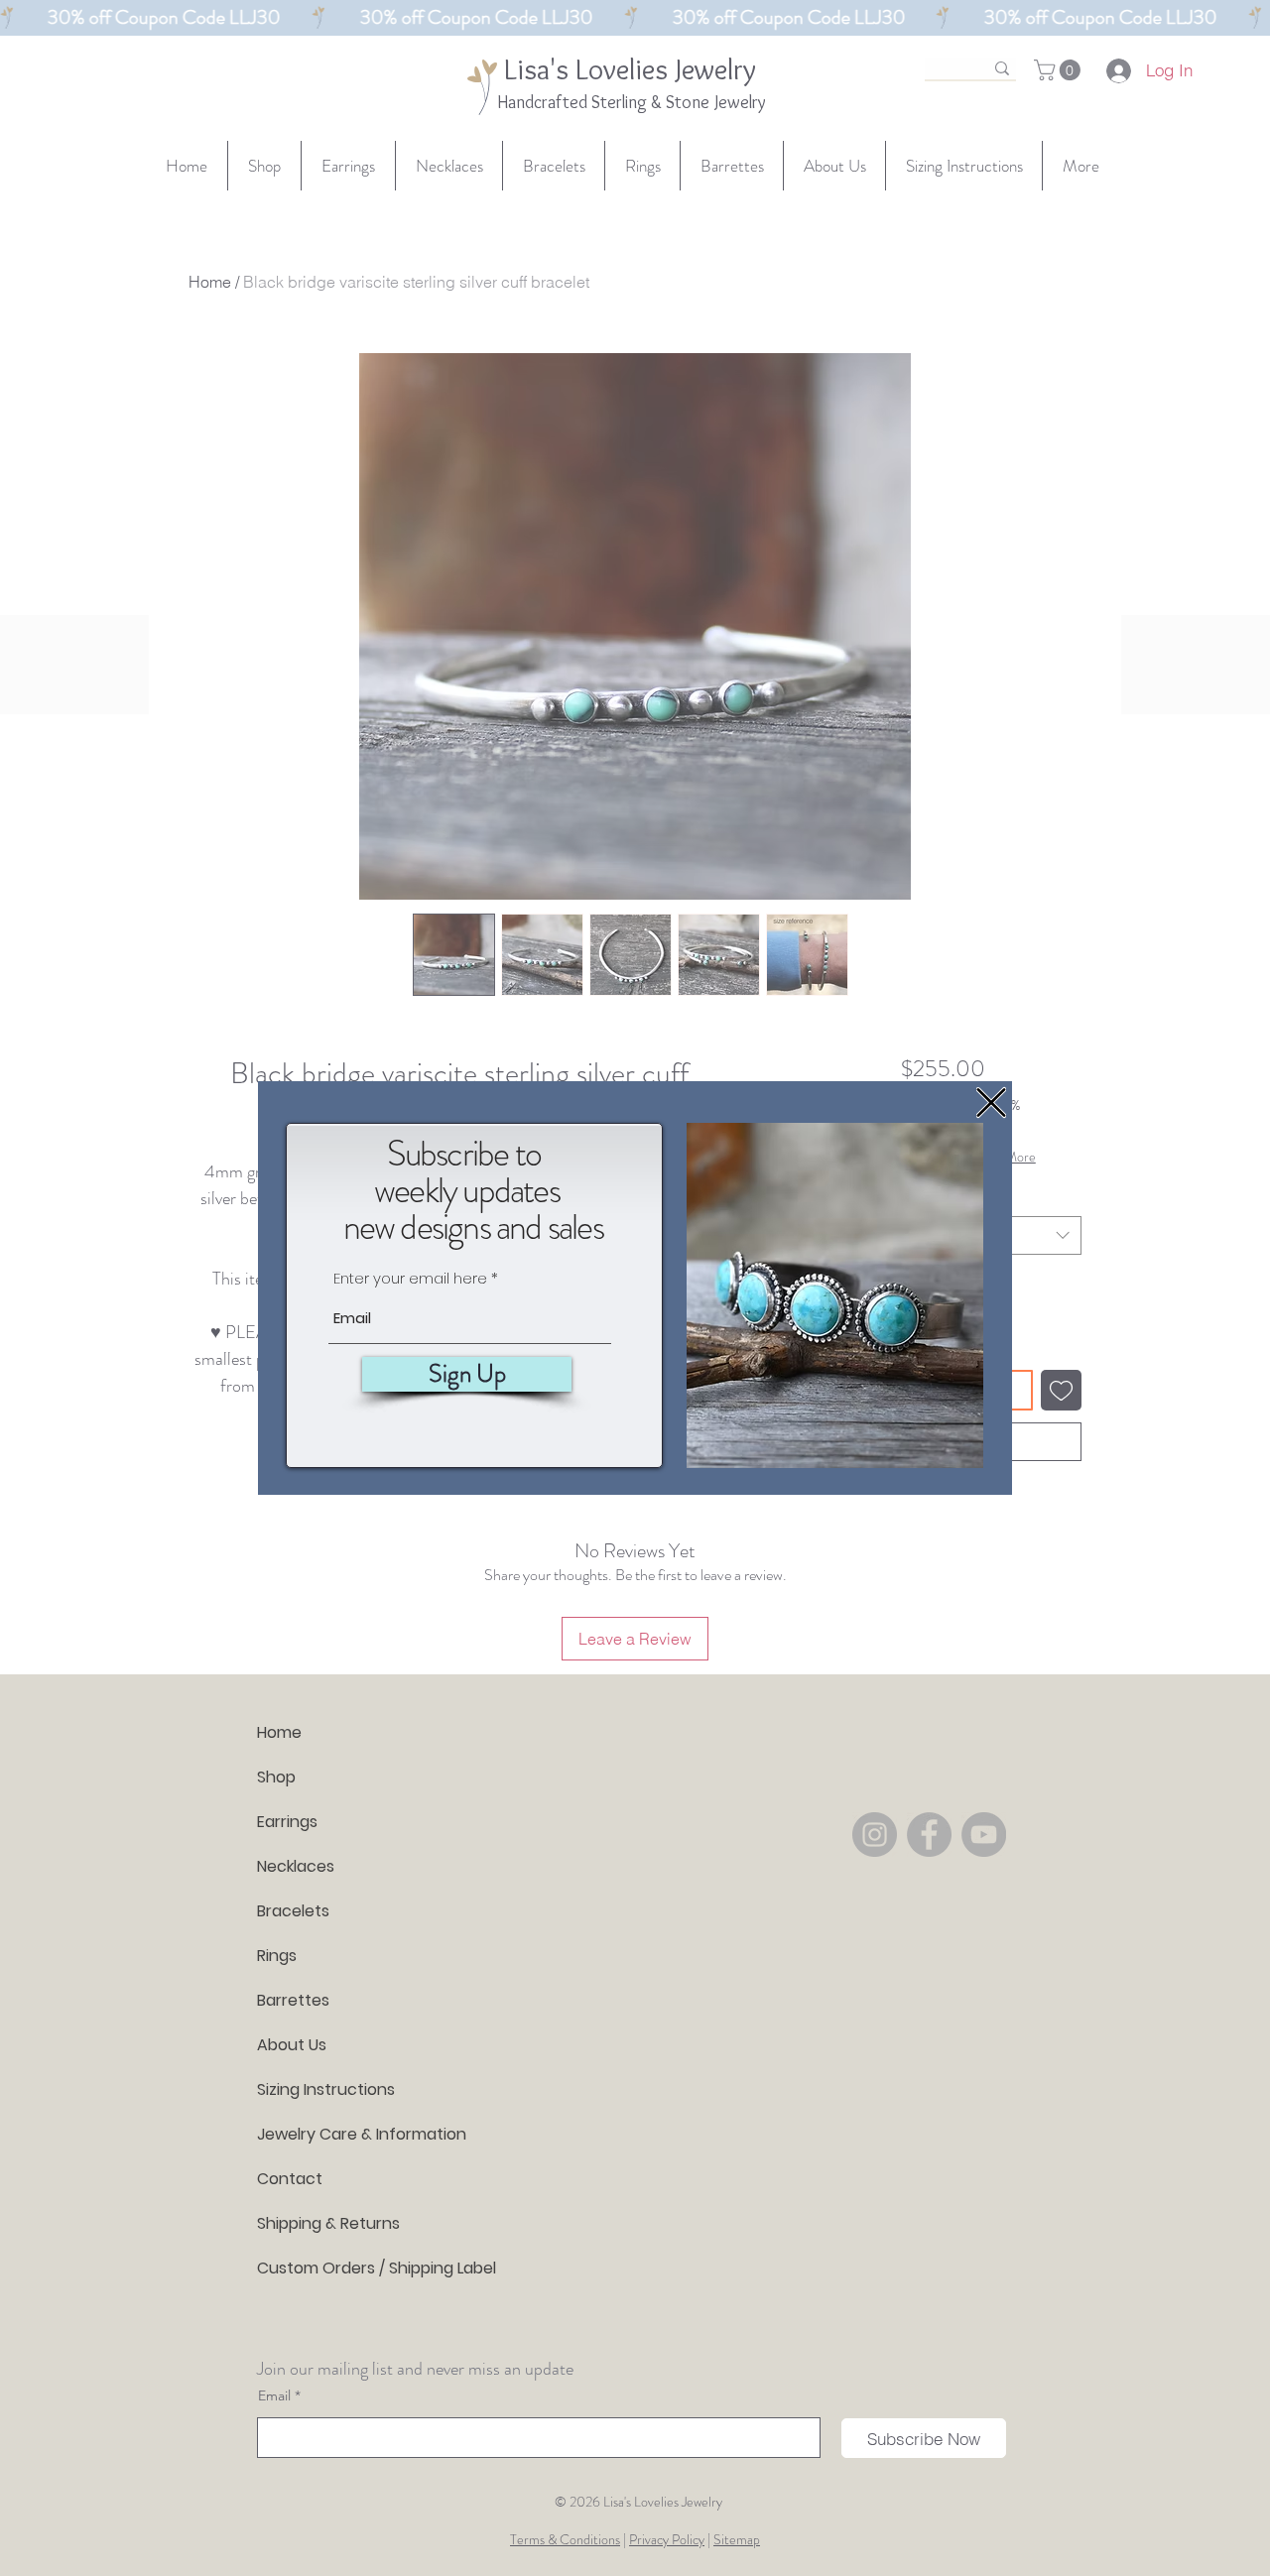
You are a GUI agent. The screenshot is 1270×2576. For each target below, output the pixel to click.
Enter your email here (410, 1278)
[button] (991, 1103)
